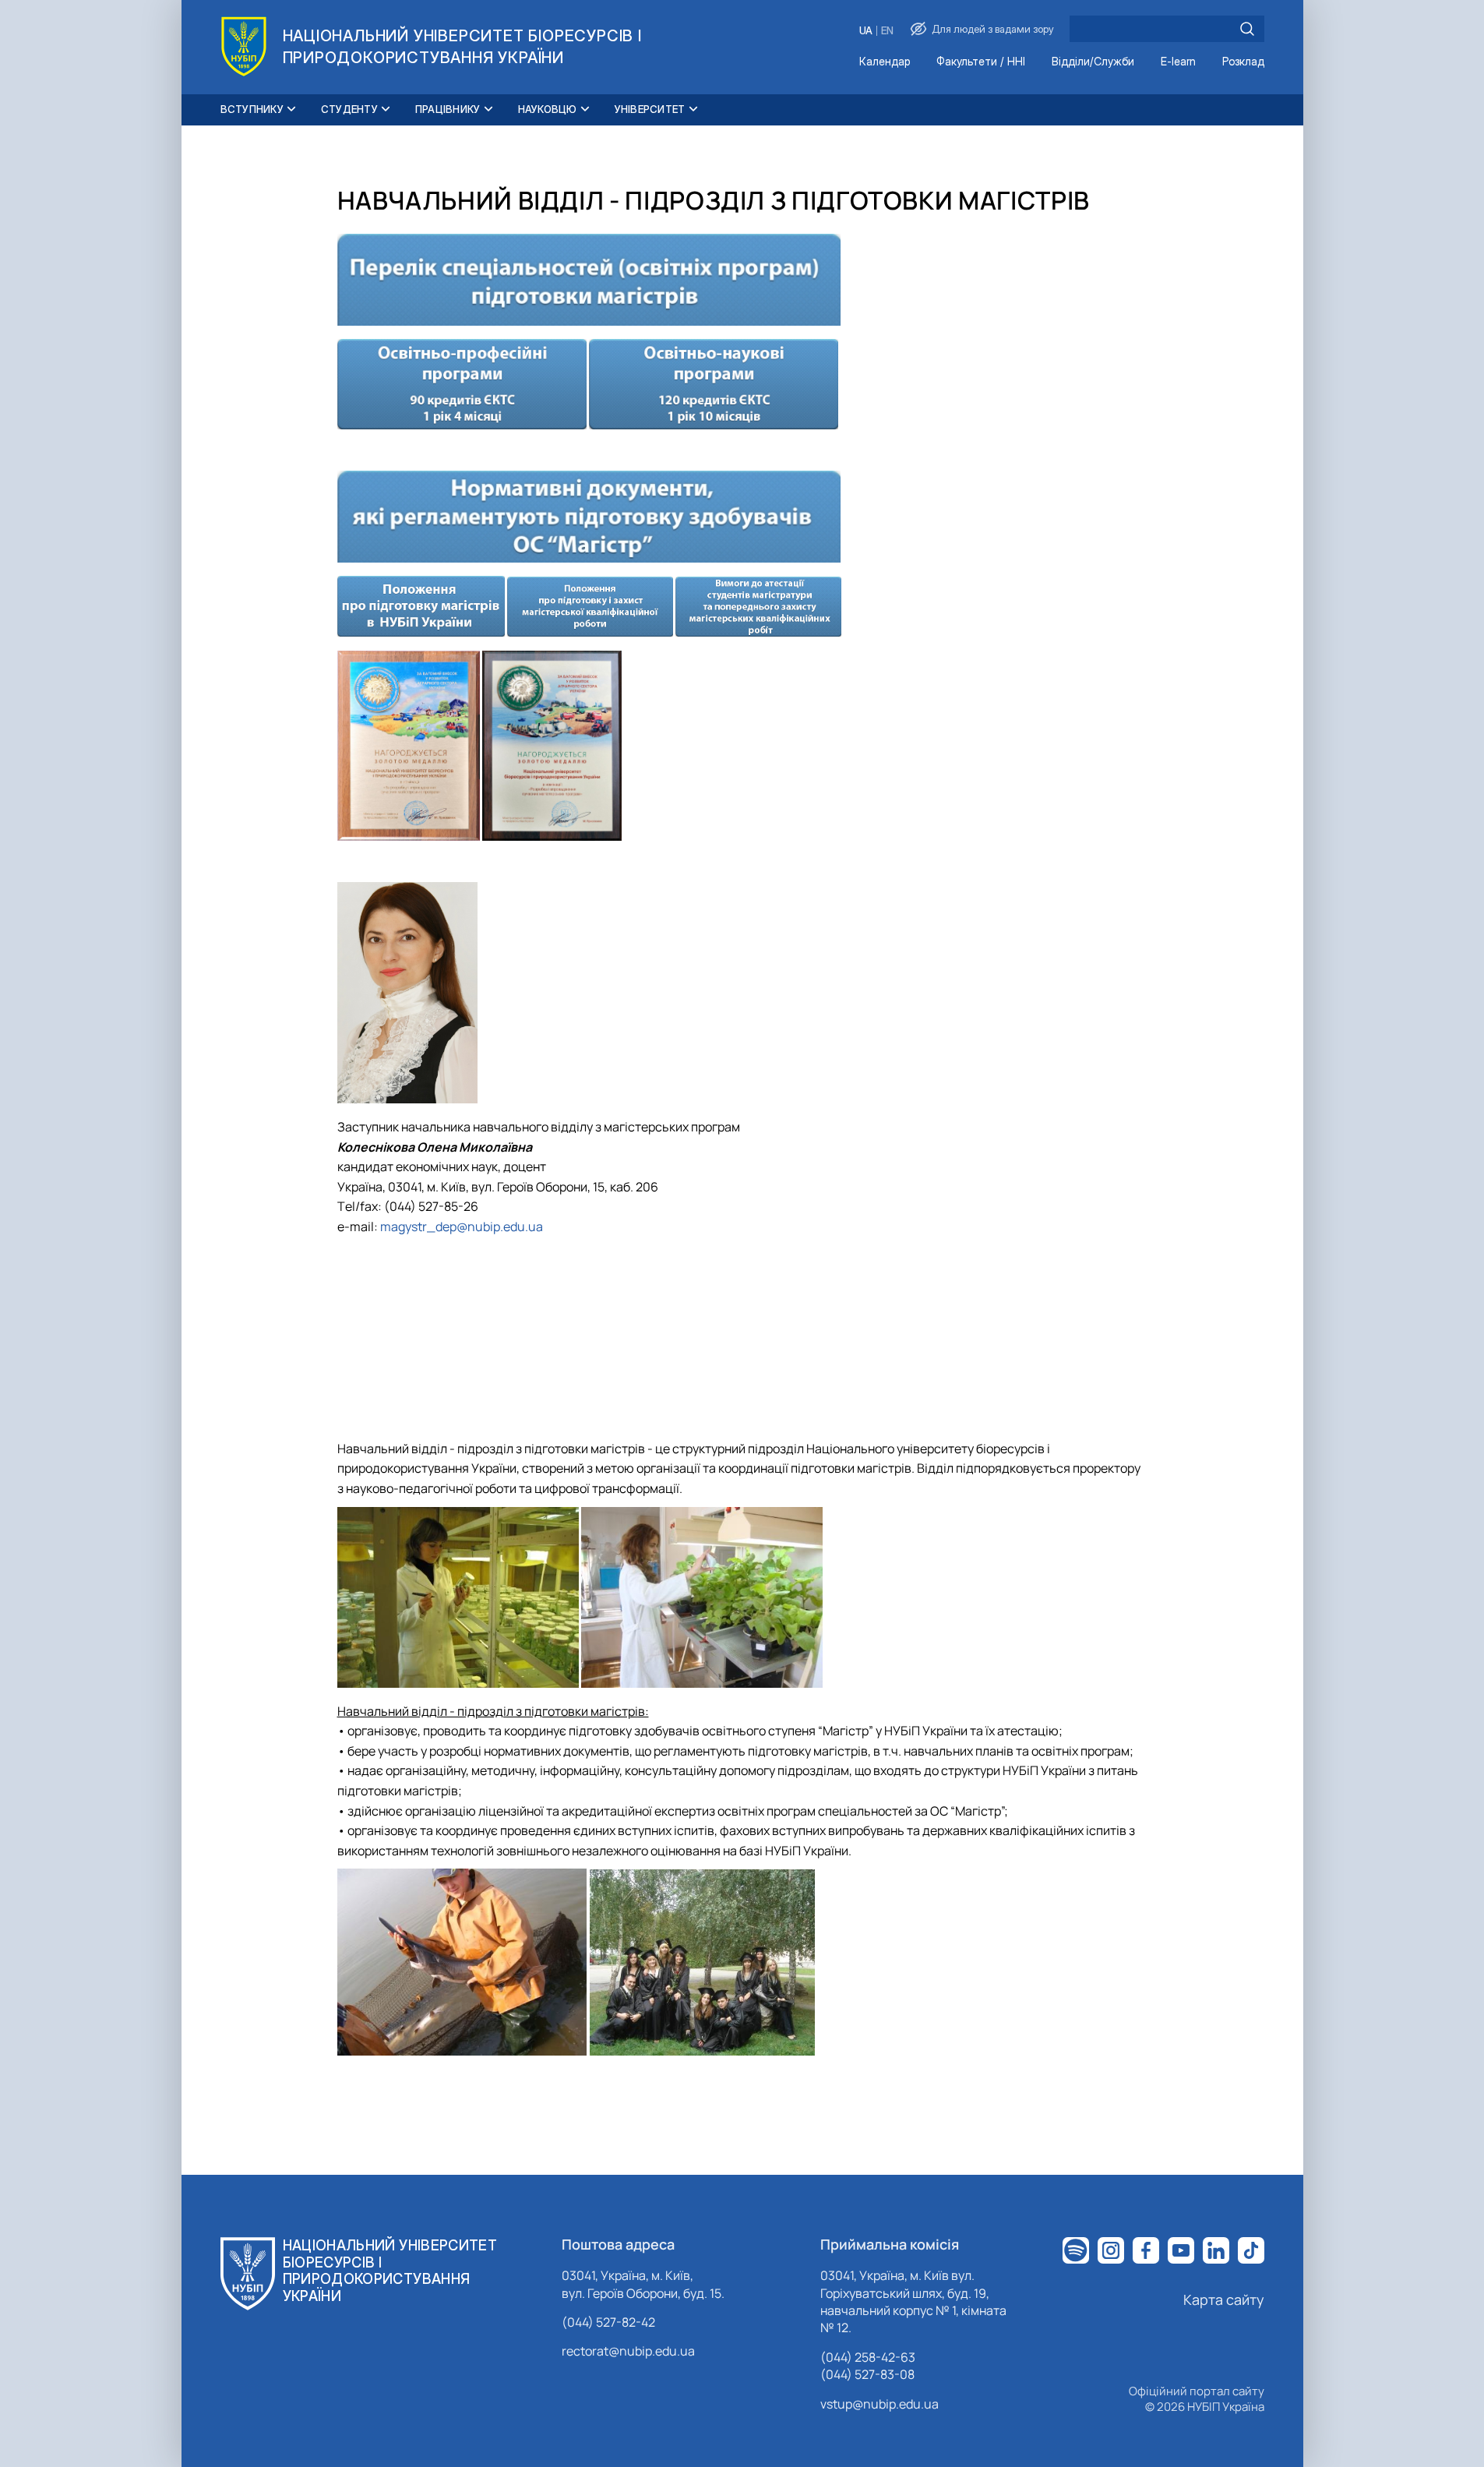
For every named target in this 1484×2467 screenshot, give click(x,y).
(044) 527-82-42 (608, 2322)
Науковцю (548, 109)
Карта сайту (1224, 2299)
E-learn (1178, 62)
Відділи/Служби (1093, 62)
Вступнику (252, 109)
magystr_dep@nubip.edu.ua (462, 1226)
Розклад (1243, 62)
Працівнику (448, 109)
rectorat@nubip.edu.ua (628, 2351)
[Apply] (1247, 29)
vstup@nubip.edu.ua (879, 2404)
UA (866, 31)
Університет (650, 109)
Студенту (349, 109)
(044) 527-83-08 (867, 2374)
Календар (885, 62)
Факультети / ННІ (981, 62)
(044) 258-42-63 (868, 2357)
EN (887, 31)
